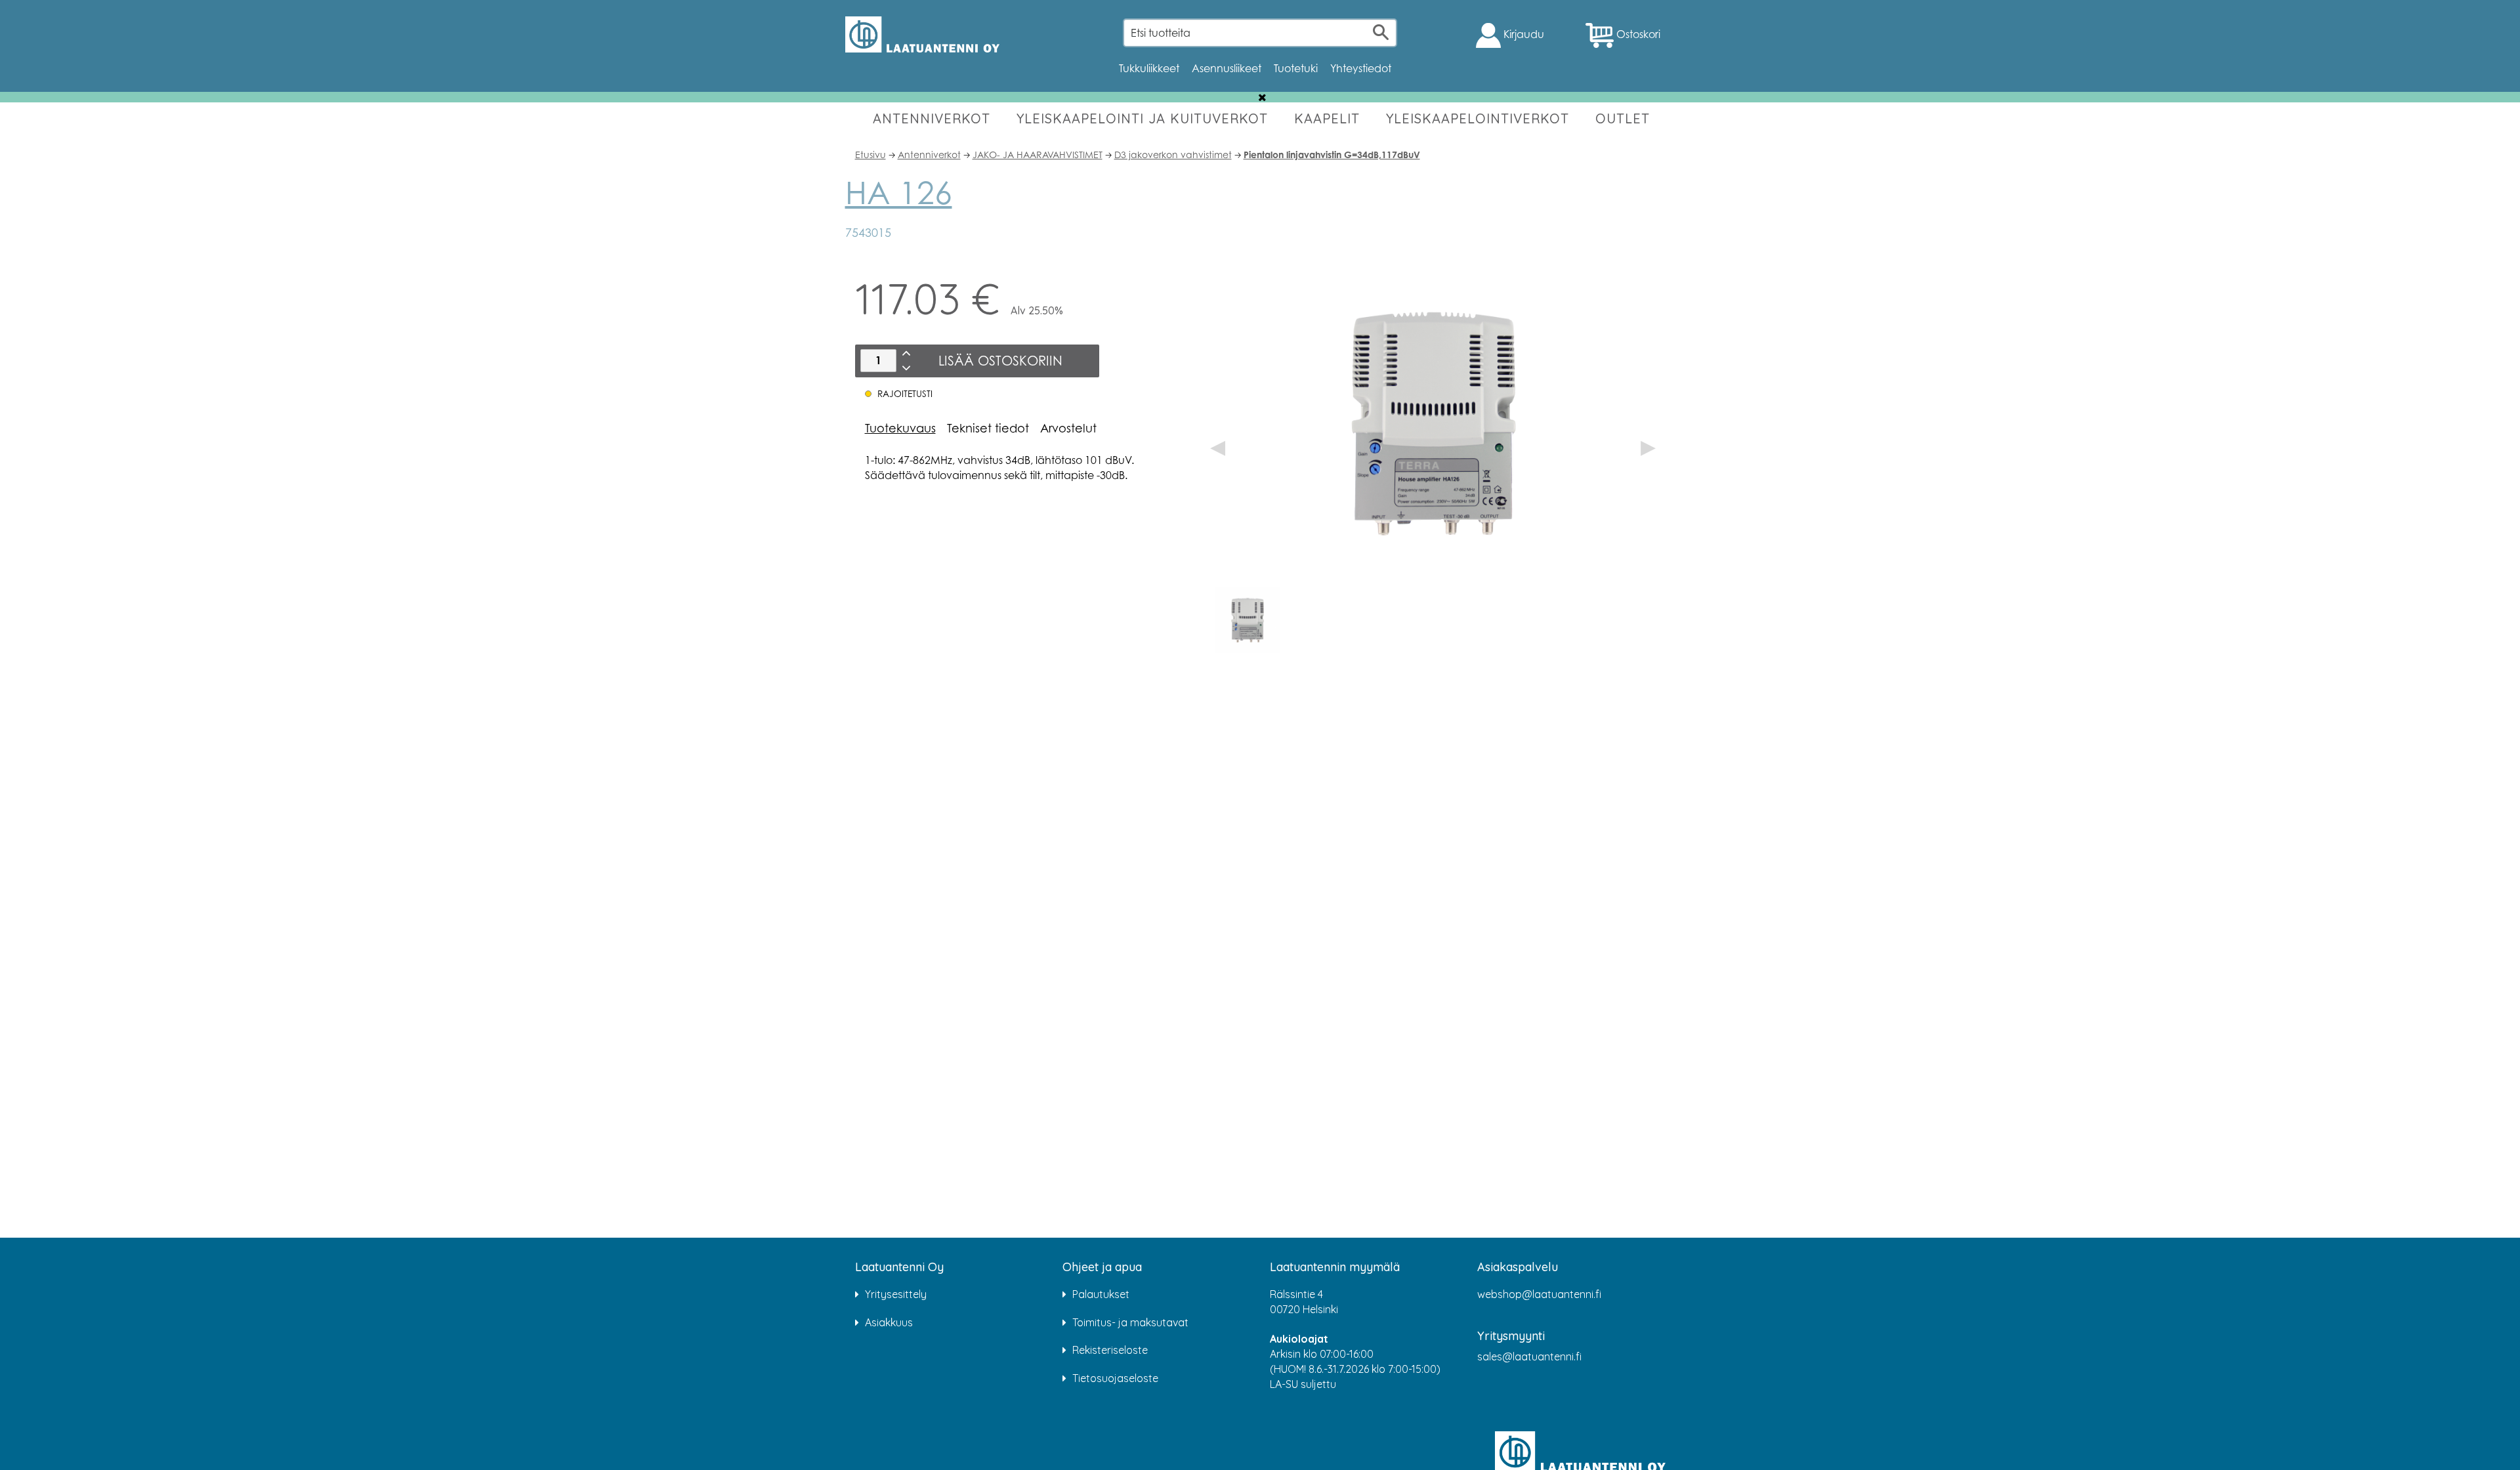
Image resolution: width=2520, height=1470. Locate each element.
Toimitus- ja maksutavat (1130, 1322)
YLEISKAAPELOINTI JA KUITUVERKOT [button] (1142, 118)
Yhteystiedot (1361, 68)
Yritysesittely (896, 1294)
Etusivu (871, 155)
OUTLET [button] (1623, 118)
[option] (1248, 620)
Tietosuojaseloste (1115, 1378)
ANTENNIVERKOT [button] (932, 118)
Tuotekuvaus (900, 428)
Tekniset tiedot (988, 428)
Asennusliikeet (1227, 68)
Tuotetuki (1296, 68)
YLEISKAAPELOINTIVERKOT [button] (1478, 118)
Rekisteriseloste (1110, 1350)
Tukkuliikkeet (1149, 68)
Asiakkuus (889, 1322)
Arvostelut (1068, 428)
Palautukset (1101, 1294)
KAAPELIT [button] (1327, 118)
